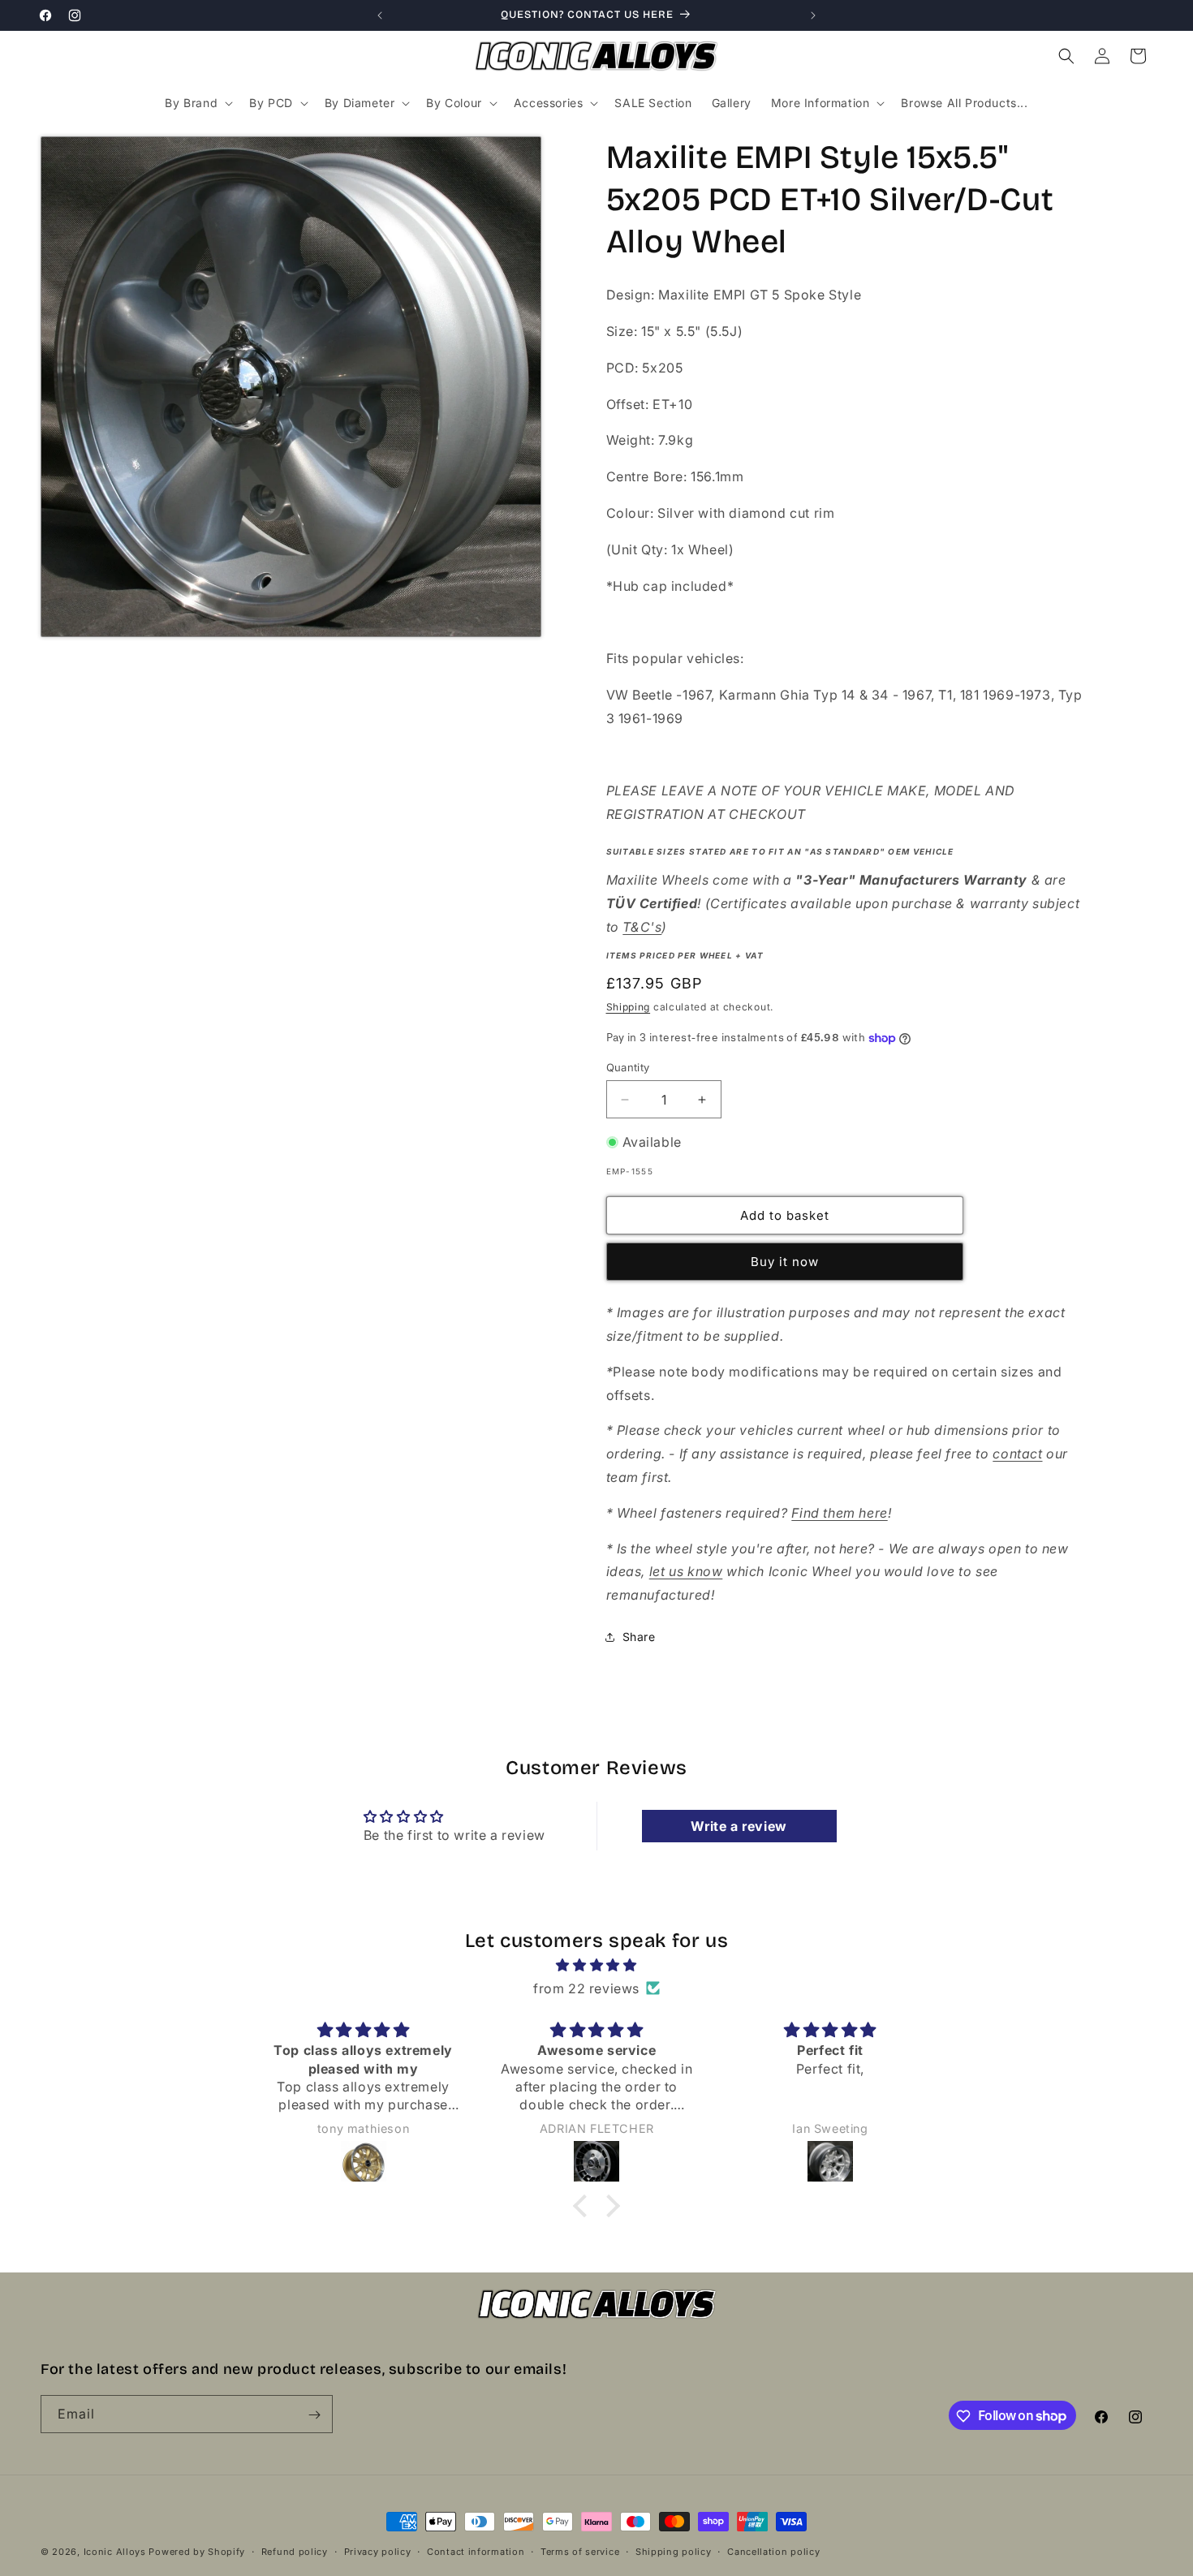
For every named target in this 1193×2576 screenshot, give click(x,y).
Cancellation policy (773, 2551)
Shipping (629, 1007)
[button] (197, 103)
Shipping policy (674, 2551)
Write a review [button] (739, 1826)
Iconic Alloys (115, 2552)
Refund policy (295, 2551)
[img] (596, 1965)
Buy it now (785, 1262)
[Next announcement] (813, 15)
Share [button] (639, 1637)
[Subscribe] (314, 2415)
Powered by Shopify (197, 2552)
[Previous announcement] (380, 15)
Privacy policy (378, 2551)
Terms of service (580, 2551)
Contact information (476, 2551)
